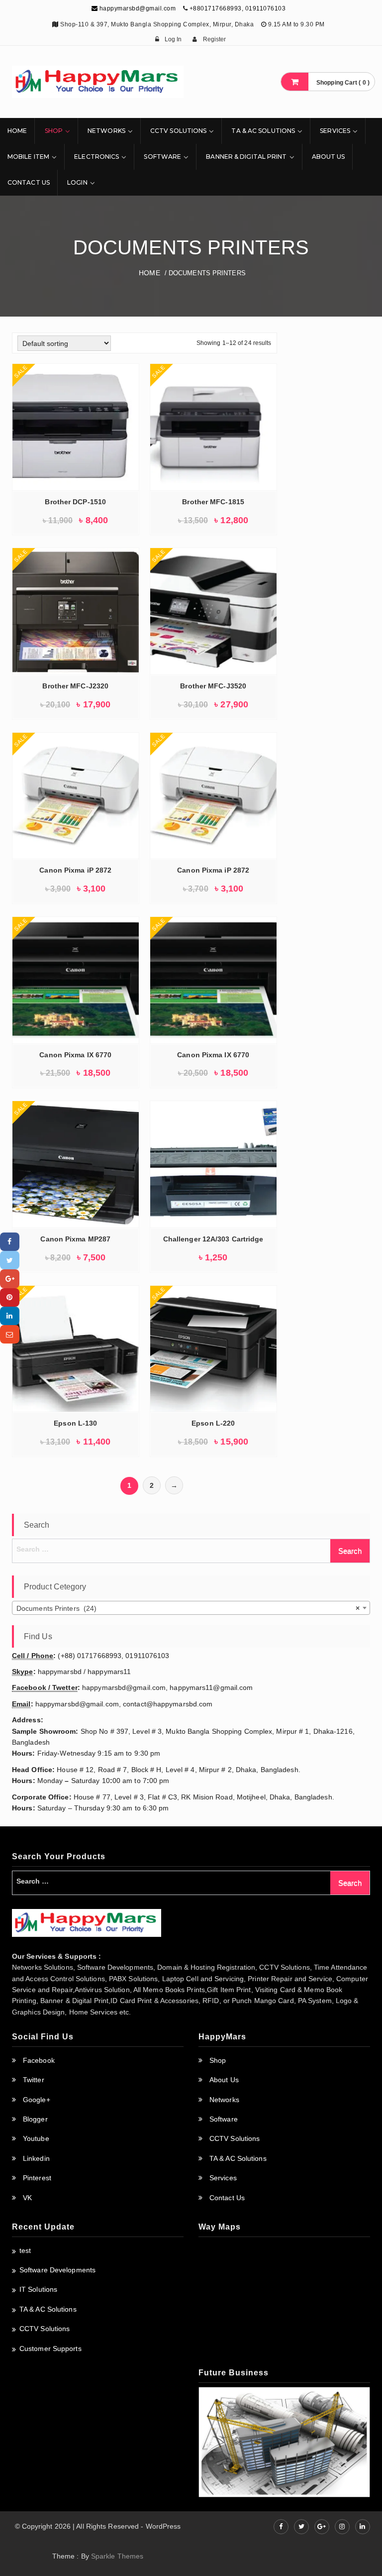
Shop (54, 131)
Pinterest (37, 2178)
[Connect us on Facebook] (281, 2527)
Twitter (34, 2080)
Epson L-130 (75, 1423)
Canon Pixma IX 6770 (75, 1055)
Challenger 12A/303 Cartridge (213, 1239)
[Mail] (10, 1334)
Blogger (35, 2119)
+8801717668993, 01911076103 (238, 8)
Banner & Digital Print (246, 157)
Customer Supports (50, 2349)
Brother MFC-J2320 (75, 686)
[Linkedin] (10, 1316)
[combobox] (191, 1608)
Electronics (96, 157)
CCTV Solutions (178, 131)
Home (17, 131)
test (25, 2250)
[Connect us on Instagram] (342, 2527)
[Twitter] (10, 1260)
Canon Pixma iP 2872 (75, 870)
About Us (329, 157)
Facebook (39, 2060)
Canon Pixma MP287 (75, 1239)
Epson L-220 (213, 1423)
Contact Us (29, 182)
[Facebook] (10, 1242)
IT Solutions (38, 2289)
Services (335, 131)
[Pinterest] (10, 1297)
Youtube (36, 2138)
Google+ (37, 2100)
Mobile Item (28, 157)
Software (162, 157)
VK (27, 2198)
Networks (106, 131)
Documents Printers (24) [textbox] (188, 1608)
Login (77, 182)
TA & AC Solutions (263, 131)
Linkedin (36, 2158)
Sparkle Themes (117, 2556)
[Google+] (10, 1279)
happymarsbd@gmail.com (137, 8)
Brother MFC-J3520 (213, 686)
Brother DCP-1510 (75, 502)
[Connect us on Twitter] (301, 2527)
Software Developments (57, 2270)
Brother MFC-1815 (213, 502)
